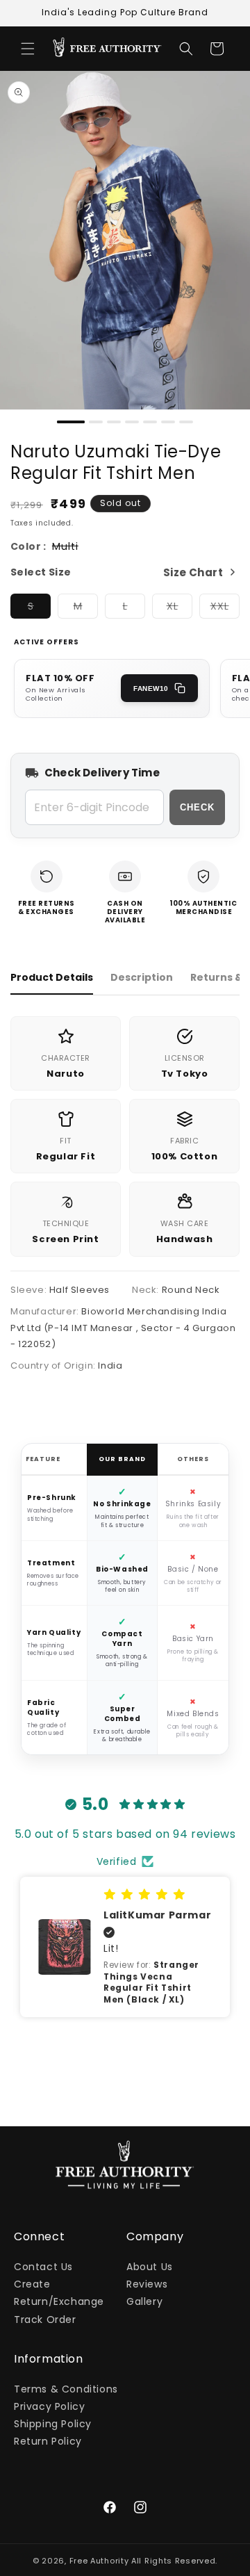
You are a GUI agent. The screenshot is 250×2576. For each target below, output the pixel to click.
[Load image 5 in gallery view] (150, 422)
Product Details (52, 977)
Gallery (144, 2301)
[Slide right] (235, 425)
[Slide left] (15, 425)
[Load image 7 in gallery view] (186, 422)
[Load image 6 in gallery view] (168, 422)
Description (142, 977)
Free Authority (99, 2561)
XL (180, 609)
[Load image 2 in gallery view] (96, 422)
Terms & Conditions (66, 2389)
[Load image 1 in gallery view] (71, 422)
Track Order (45, 2320)
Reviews (147, 2284)
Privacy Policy (49, 2406)
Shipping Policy (53, 2424)
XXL (225, 609)
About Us (150, 2267)
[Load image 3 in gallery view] (114, 422)
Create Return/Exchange (59, 2293)
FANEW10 (151, 688)
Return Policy (48, 2441)
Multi (65, 547)
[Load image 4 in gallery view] (132, 422)
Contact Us (43, 2267)
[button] (28, 49)
